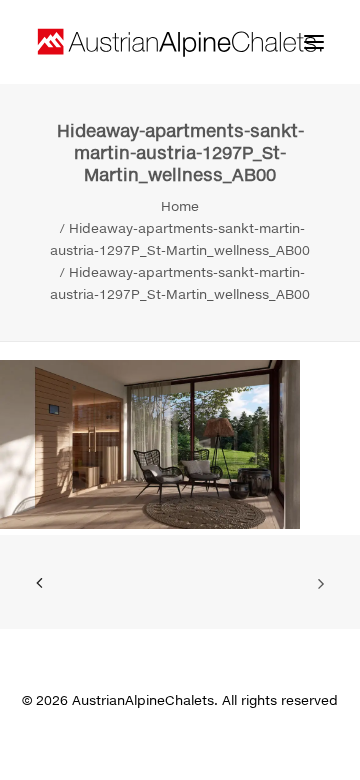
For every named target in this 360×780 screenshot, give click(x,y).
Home (180, 206)
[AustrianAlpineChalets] (180, 42)
